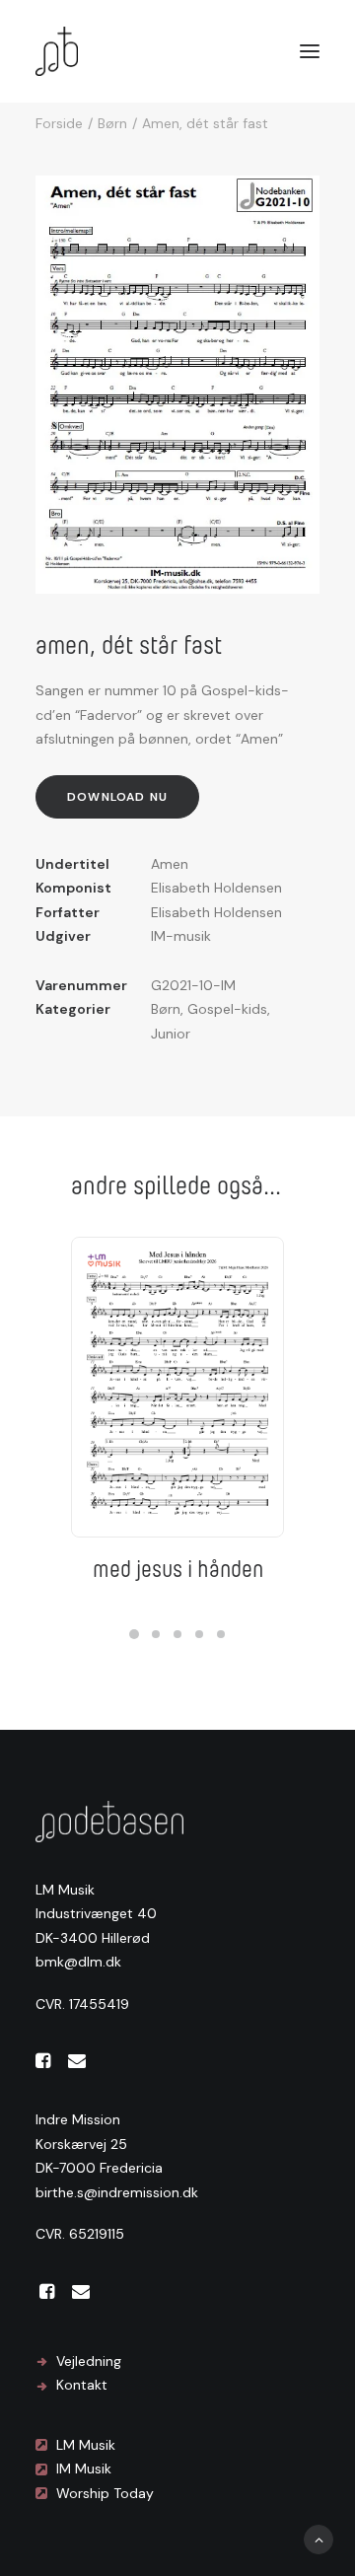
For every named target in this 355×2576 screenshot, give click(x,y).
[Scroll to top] (319, 2539)
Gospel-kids (227, 1009)
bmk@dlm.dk (78, 1962)
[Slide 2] (156, 1634)
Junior (171, 1034)
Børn (112, 123)
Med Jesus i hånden (178, 1569)
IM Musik (84, 2469)
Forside (59, 123)
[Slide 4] (199, 1634)
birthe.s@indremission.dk (117, 2192)
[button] (310, 51)
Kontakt (82, 2385)
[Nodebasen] (57, 51)
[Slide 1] (134, 1634)
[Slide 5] (221, 1634)
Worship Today (105, 2493)
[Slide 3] (177, 1634)
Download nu (117, 797)
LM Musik (86, 2445)
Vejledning (89, 2361)
